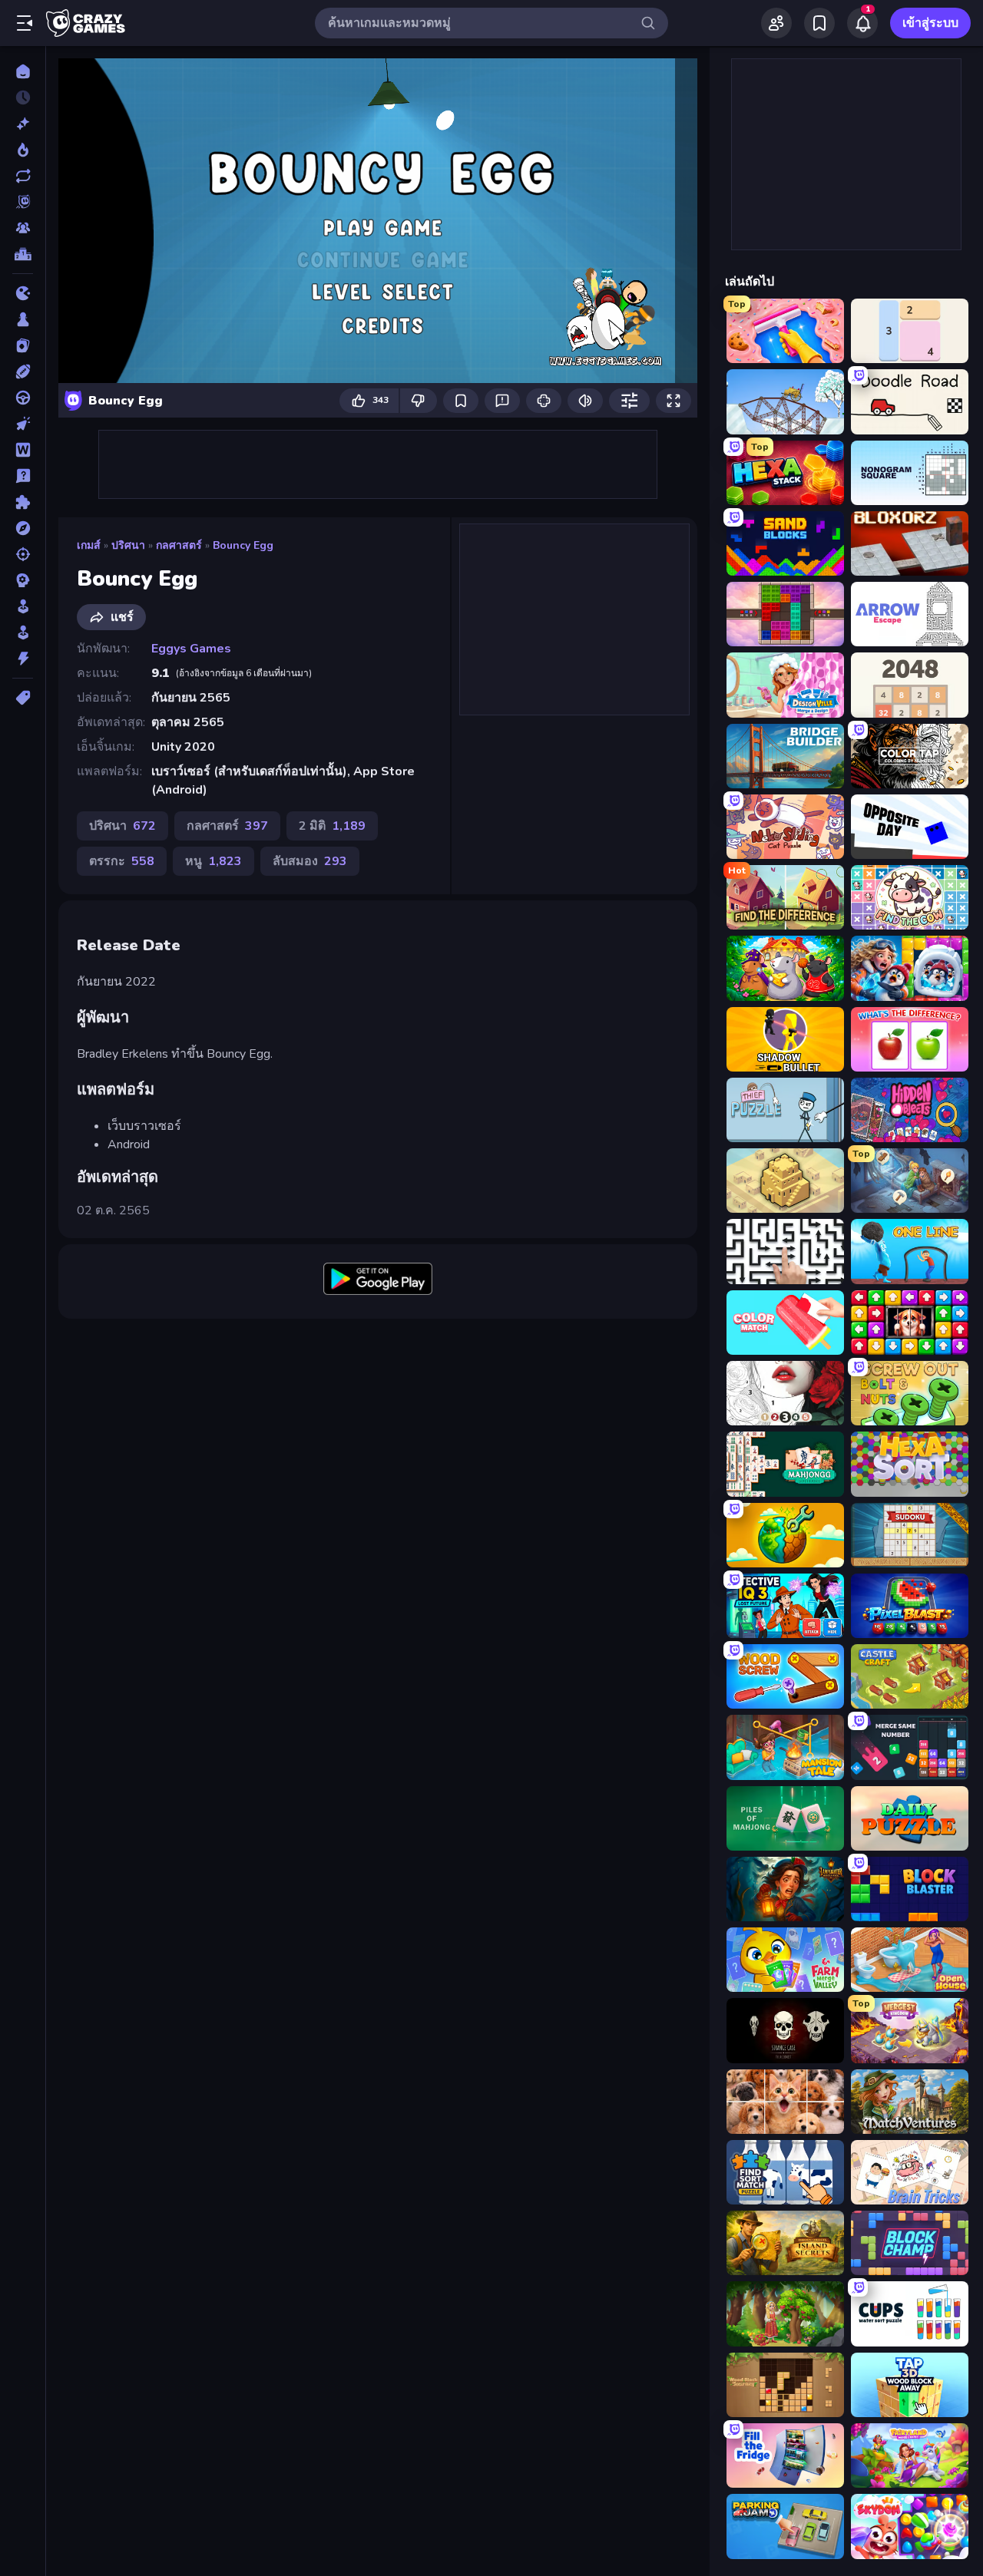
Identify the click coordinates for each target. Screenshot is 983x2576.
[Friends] (776, 23)
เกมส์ (89, 545)
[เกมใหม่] (23, 124)
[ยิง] (23, 554)
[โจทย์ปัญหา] (23, 476)
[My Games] (819, 23)
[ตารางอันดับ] (23, 254)
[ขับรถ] (23, 398)
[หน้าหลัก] (23, 71)
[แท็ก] (23, 698)
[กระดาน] (23, 319)
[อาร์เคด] (23, 632)
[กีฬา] (23, 372)
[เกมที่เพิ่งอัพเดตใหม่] (23, 176)
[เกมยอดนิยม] (23, 150)
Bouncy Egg (243, 545)
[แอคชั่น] (23, 659)
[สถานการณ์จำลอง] (23, 606)
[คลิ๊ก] (23, 424)
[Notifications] (862, 23)
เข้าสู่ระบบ (930, 23)
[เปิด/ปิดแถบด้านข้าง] (25, 23)
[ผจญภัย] (23, 528)
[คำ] (23, 450)
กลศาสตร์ (179, 545)
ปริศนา (128, 545)
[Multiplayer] (23, 228)
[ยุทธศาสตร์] (23, 580)
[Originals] (23, 202)
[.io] (23, 293)
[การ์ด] (23, 345)
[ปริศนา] (23, 502)
